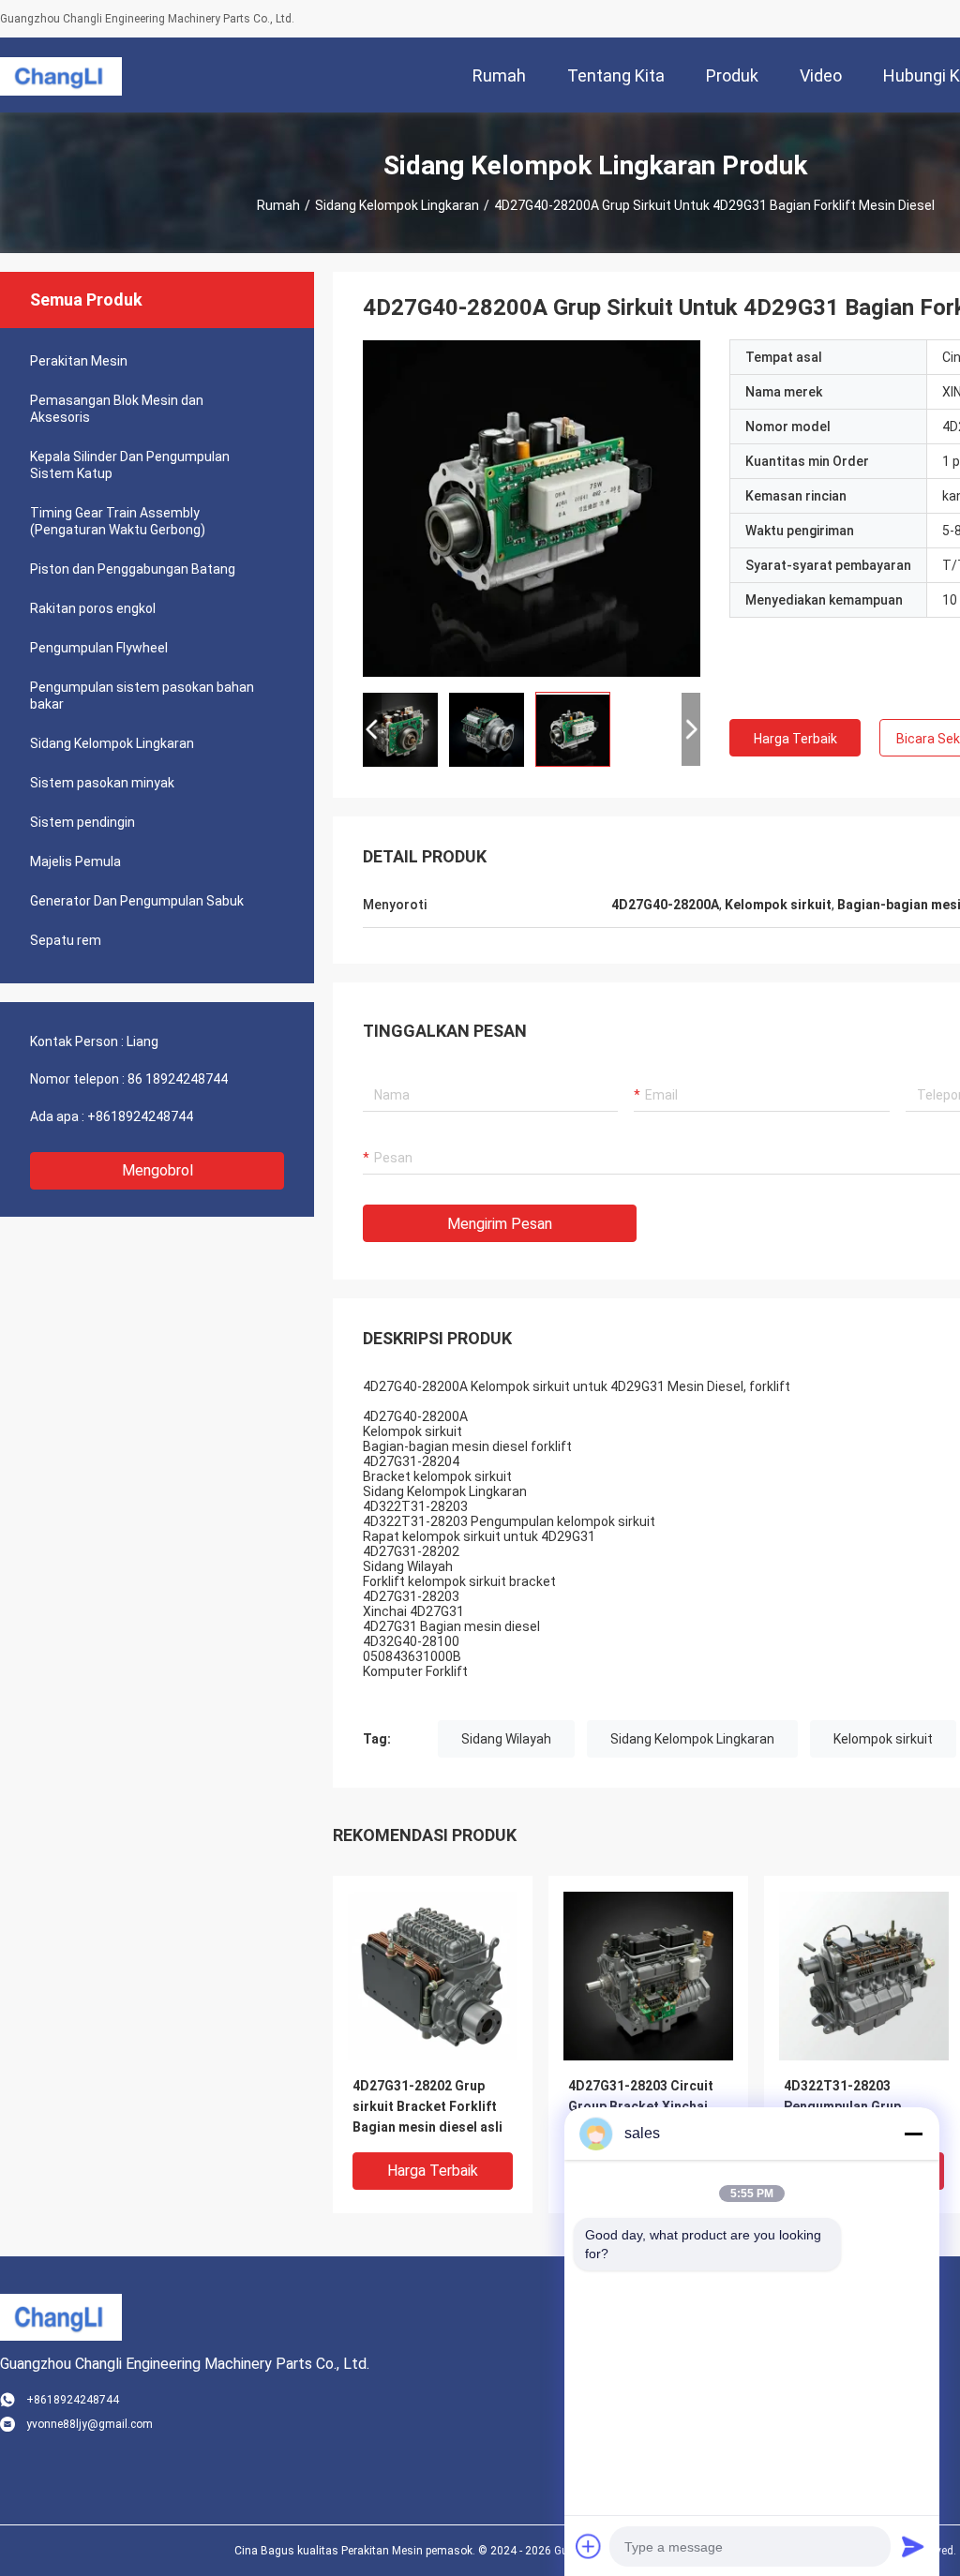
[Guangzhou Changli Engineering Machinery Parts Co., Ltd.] (61, 75)
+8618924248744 (140, 1116)
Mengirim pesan (500, 1224)
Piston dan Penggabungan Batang (133, 569)
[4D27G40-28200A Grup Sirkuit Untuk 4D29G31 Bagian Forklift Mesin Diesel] (532, 508)
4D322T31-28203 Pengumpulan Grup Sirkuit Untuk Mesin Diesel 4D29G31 (845, 2108)
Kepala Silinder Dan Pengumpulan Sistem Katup (130, 465)
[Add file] (589, 2546)
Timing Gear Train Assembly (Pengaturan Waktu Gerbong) (118, 521)
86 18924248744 (178, 1079)
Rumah (278, 205)
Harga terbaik (795, 739)
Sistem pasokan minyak (102, 783)
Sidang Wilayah (506, 1739)
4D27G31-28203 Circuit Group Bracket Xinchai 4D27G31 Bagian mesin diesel (641, 2108)
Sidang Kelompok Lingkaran (397, 205)
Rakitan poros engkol (93, 608)
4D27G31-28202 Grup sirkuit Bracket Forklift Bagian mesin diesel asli (427, 2106)
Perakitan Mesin (79, 361)
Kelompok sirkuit (883, 1739)
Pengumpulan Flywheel (99, 648)
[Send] (913, 2546)
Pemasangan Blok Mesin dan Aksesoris (117, 409)
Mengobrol (157, 1170)
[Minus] (913, 2134)
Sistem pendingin (82, 822)
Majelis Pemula (75, 861)
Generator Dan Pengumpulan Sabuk (137, 901)
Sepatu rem (66, 940)
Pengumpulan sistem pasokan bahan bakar (142, 696)
